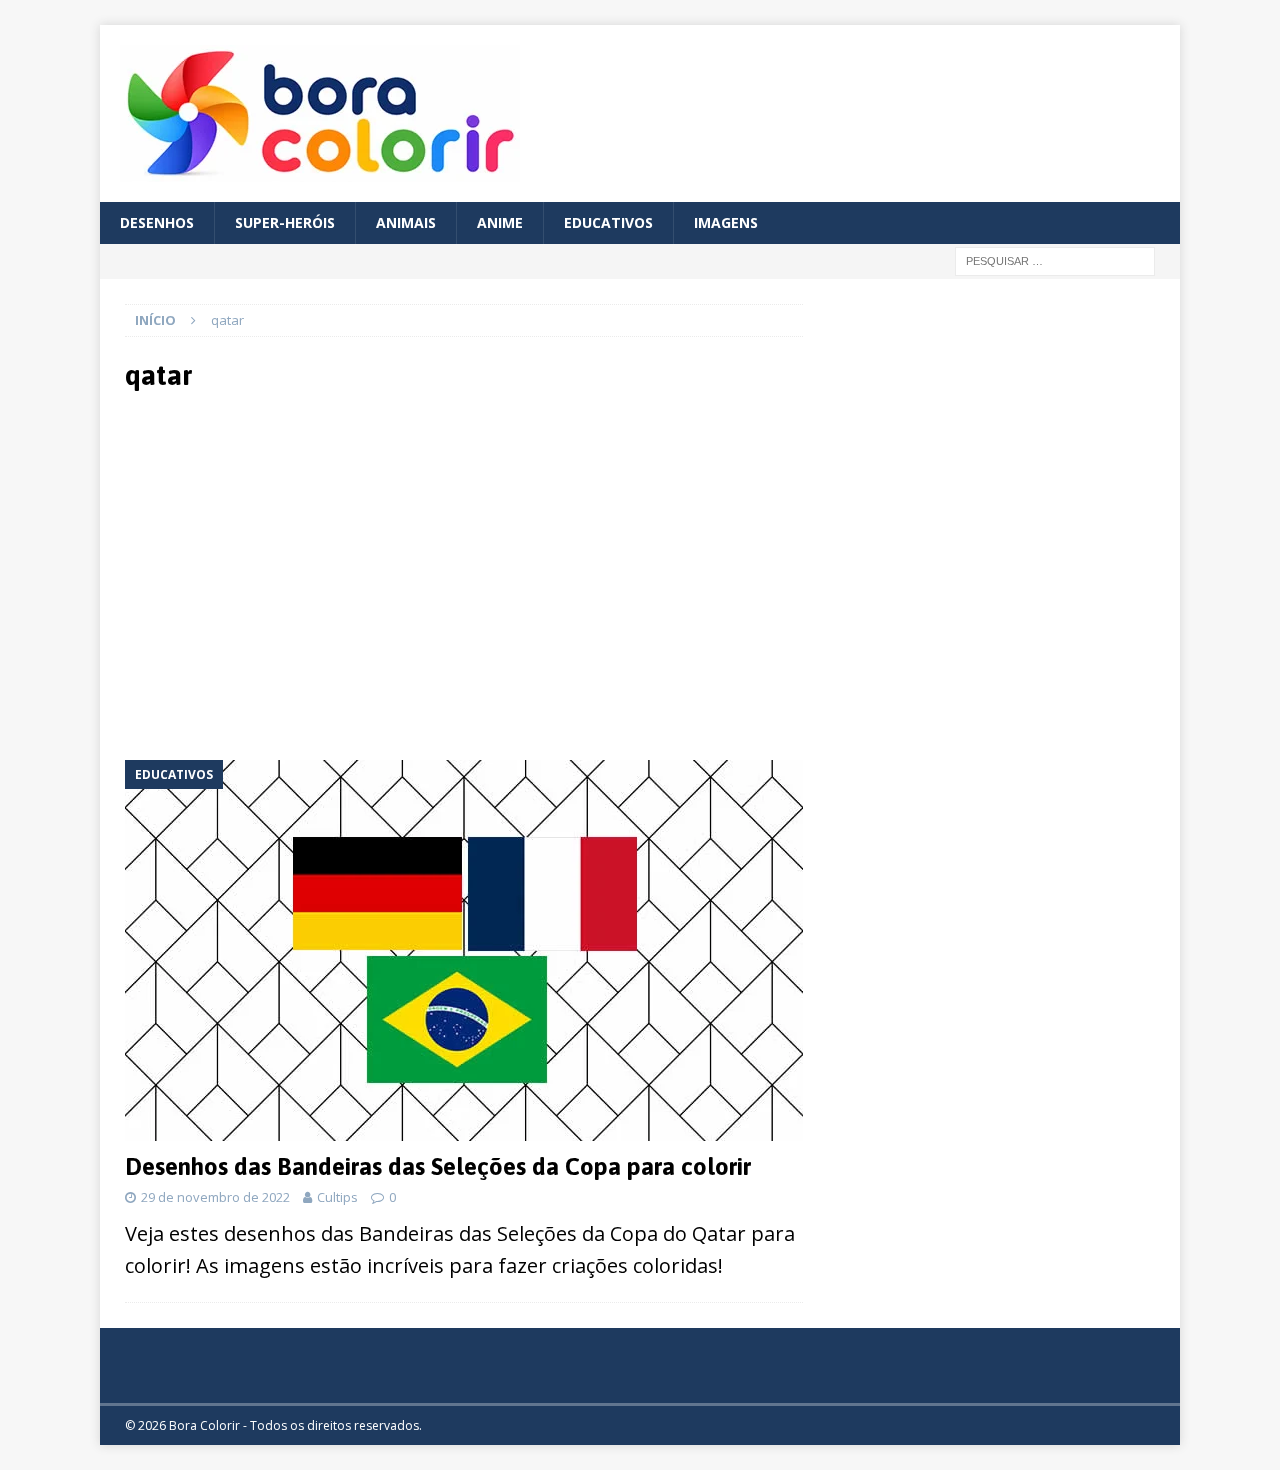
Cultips (337, 1197)
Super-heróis (285, 222)
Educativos (608, 222)
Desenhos (157, 222)
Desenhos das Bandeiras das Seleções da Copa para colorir (438, 1166)
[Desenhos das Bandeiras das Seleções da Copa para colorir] (464, 950)
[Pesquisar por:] (1055, 260)
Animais (406, 222)
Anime (500, 222)
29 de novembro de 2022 (215, 1197)
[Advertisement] (302, 574)
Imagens (726, 222)
